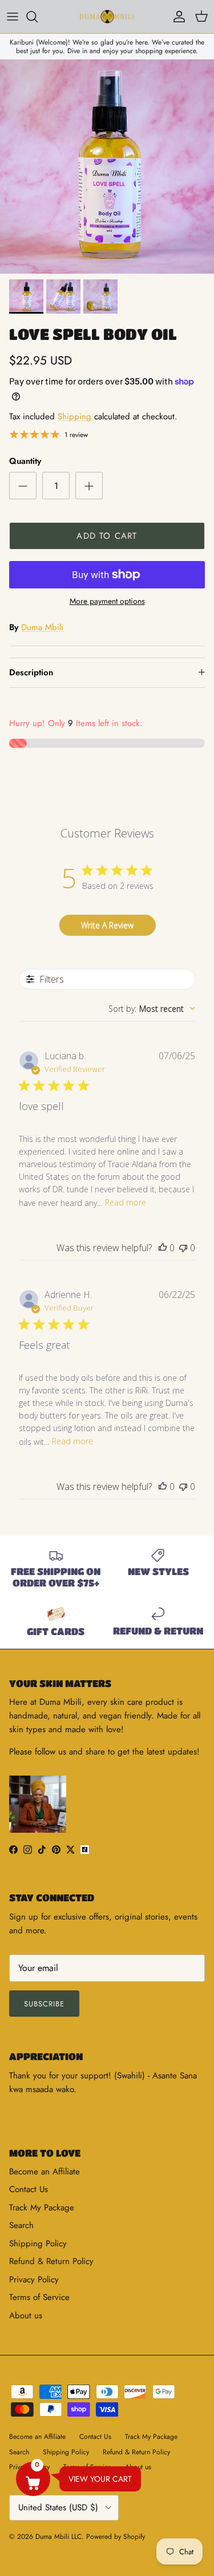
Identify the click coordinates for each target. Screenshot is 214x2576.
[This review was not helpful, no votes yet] (183, 1248)
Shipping (74, 416)
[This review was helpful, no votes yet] (163, 1248)
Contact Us (29, 2189)
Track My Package (42, 2208)
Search (21, 2225)
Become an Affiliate (45, 2172)
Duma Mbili (42, 627)
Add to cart (107, 536)
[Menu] (13, 17)
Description (31, 672)
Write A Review (107, 925)
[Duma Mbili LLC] (107, 17)
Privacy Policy (34, 2279)
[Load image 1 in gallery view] (107, 167)
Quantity (25, 461)
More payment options (107, 601)
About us (26, 2315)
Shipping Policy (38, 2244)
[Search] (38, 17)
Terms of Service (39, 2297)
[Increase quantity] (89, 486)
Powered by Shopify (116, 2537)
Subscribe (44, 2004)
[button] (33, 2479)
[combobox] (152, 1009)
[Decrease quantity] (23, 486)
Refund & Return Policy (51, 2261)
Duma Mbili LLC (58, 2537)
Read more (126, 1202)
